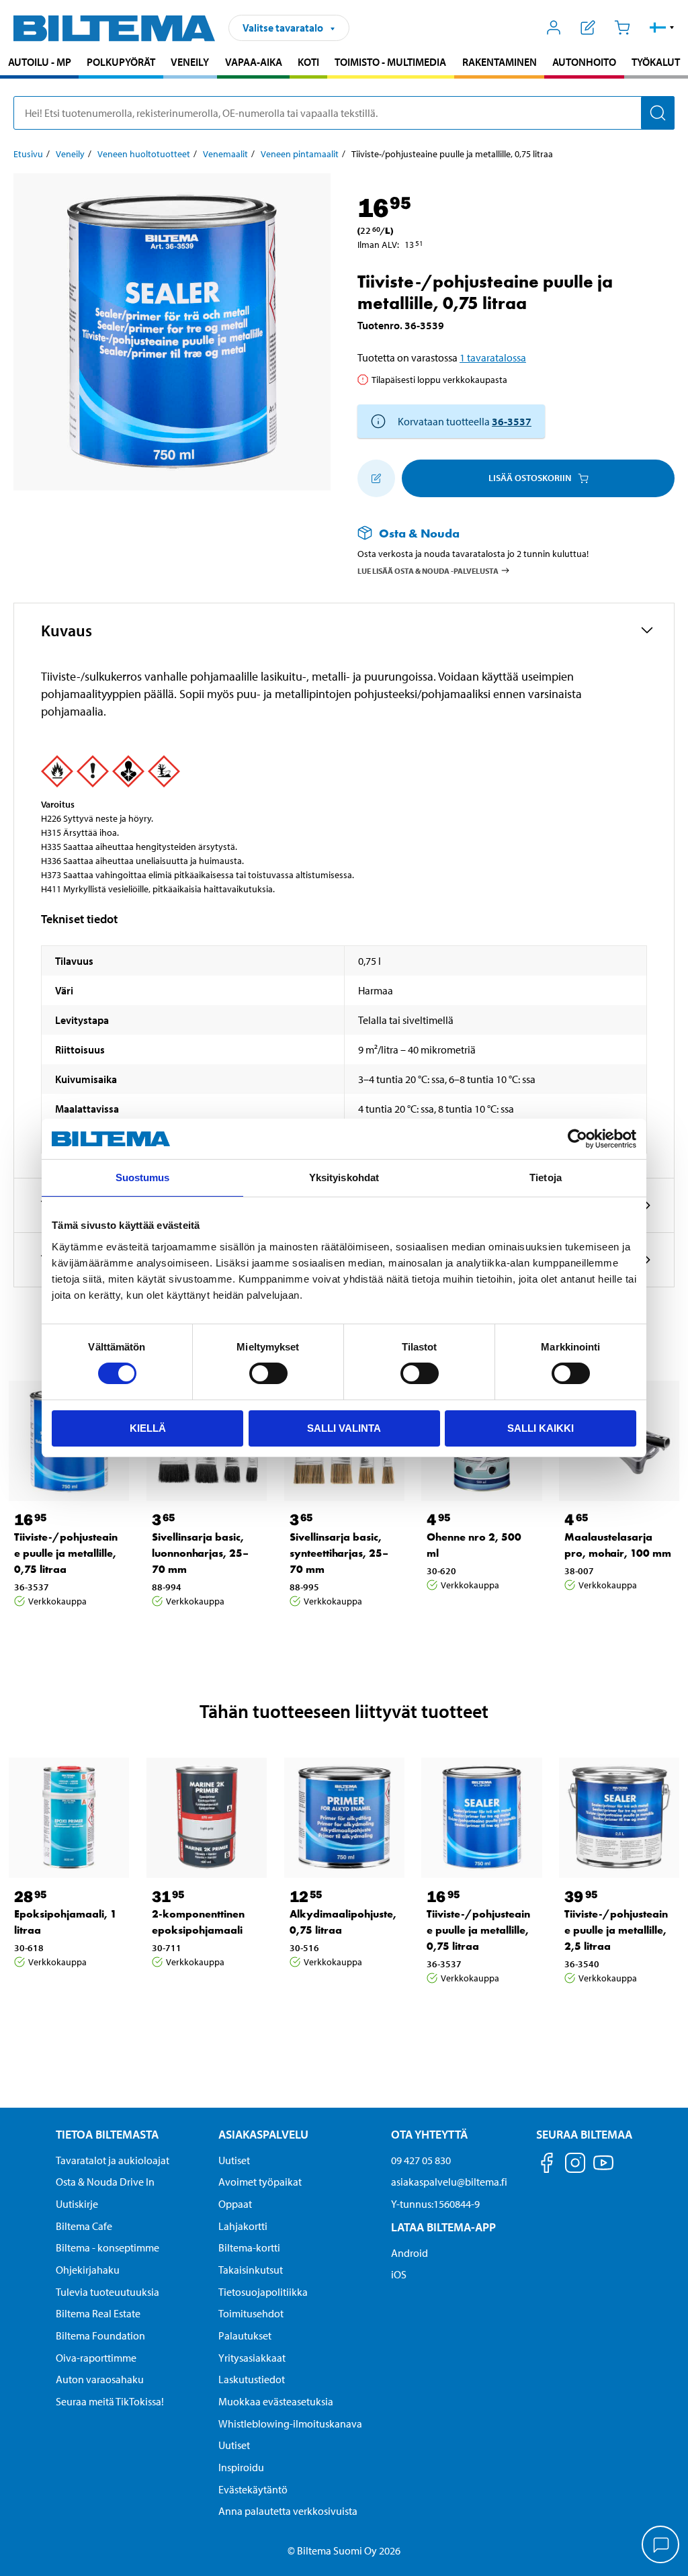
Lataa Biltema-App (443, 2227)
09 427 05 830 (421, 2160)
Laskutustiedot (252, 2379)
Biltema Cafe (84, 2226)
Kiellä (148, 1428)
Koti (308, 62)
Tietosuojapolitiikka (263, 2292)
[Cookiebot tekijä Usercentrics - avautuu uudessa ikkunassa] (577, 1139)
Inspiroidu (241, 2467)
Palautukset (245, 2335)
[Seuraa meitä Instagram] (575, 2165)
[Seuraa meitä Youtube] (603, 2169)
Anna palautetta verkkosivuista (288, 2511)
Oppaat (235, 2204)
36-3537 (512, 421)
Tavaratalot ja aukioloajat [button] (113, 2160)
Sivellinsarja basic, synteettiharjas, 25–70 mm (339, 1553)
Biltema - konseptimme (107, 2247)
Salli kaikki (541, 1428)
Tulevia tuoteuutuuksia (107, 2292)
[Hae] (658, 113)
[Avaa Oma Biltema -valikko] (554, 28)
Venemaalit (225, 154)
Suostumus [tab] (143, 1177)
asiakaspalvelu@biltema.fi (449, 2182)
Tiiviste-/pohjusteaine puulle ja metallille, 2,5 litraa (616, 1930)
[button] (662, 28)
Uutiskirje (77, 2204)
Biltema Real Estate (98, 2313)
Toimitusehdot (251, 2313)
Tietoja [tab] (546, 1177)
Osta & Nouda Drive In (105, 2182)
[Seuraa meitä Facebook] (547, 2165)
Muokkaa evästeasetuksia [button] (276, 2401)
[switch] (268, 1373)
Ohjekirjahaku (88, 2270)
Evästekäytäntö (253, 2489)
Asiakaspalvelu (263, 2134)
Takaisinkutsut (251, 2270)
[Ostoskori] (622, 28)
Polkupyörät (121, 62)
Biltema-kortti (249, 2247)
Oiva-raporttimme (96, 2358)
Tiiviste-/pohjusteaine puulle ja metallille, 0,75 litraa (66, 1553)
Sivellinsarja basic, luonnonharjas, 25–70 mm (200, 1553)
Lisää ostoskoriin (530, 478)
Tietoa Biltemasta (107, 2134)
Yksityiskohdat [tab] (344, 1177)
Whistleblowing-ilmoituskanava (290, 2423)
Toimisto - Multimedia (390, 62)
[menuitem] (39, 63)
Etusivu (28, 154)
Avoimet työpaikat (260, 2182)
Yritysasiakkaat (252, 2358)
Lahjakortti (243, 2226)
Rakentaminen (500, 62)
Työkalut (656, 62)
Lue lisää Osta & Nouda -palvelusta (428, 571)
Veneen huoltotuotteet (144, 154)
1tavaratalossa (493, 357)
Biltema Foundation (100, 2335)
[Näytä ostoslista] (588, 28)
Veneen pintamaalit (300, 154)
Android (410, 2253)
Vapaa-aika (254, 62)
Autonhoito (584, 62)
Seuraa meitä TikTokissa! (110, 2401)
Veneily (190, 62)
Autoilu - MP (40, 62)
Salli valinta (344, 1428)
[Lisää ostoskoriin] (376, 478)
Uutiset (234, 2160)
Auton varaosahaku (100, 2379)
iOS (399, 2274)
